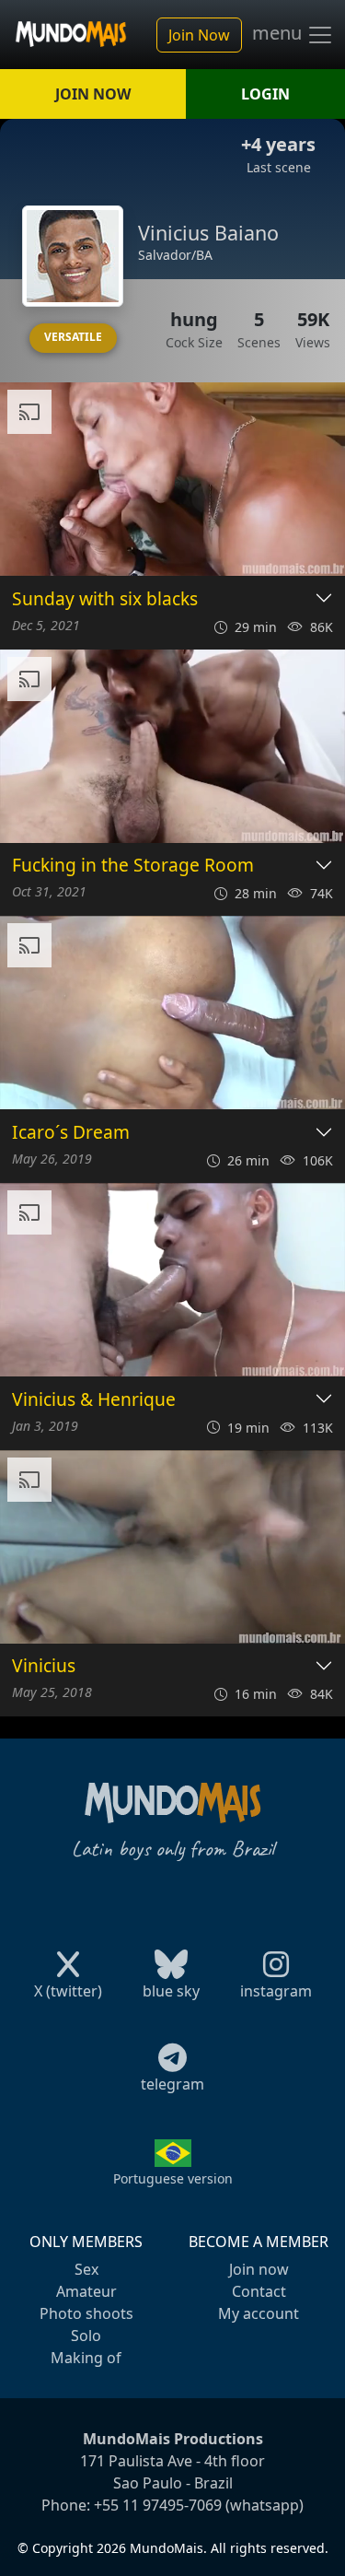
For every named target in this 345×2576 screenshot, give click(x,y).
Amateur (86, 2291)
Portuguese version (173, 2178)
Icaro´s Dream (71, 1133)
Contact (259, 2291)
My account (259, 2313)
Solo (86, 2336)
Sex (86, 2269)
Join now (259, 2269)
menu (279, 33)
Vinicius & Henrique (94, 1400)
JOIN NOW (93, 94)
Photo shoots (86, 2313)
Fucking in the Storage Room (133, 866)
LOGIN (265, 94)
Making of (86, 2358)
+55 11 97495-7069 (158, 2505)
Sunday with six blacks (105, 599)
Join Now (199, 35)
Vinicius (44, 1666)
